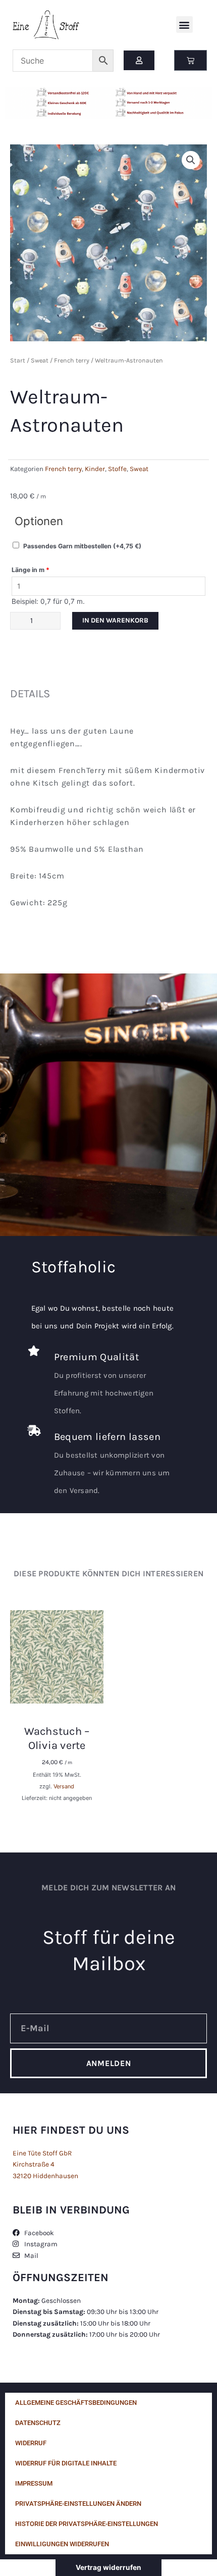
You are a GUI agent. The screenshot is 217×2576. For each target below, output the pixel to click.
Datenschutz (38, 2423)
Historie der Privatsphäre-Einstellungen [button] (87, 2524)
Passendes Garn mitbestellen (82, 546)
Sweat (40, 360)
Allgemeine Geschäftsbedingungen (76, 2403)
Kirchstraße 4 (34, 2164)
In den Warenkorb (115, 620)
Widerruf (31, 2443)
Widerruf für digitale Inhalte (66, 2463)
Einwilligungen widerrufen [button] (62, 2544)
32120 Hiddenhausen (45, 2176)
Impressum (34, 2483)
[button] (184, 24)
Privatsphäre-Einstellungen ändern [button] (78, 2504)
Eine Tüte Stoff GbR (42, 2153)
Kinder (95, 469)
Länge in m (31, 570)
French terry (72, 360)
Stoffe (117, 469)
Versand (64, 1786)
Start (18, 360)
